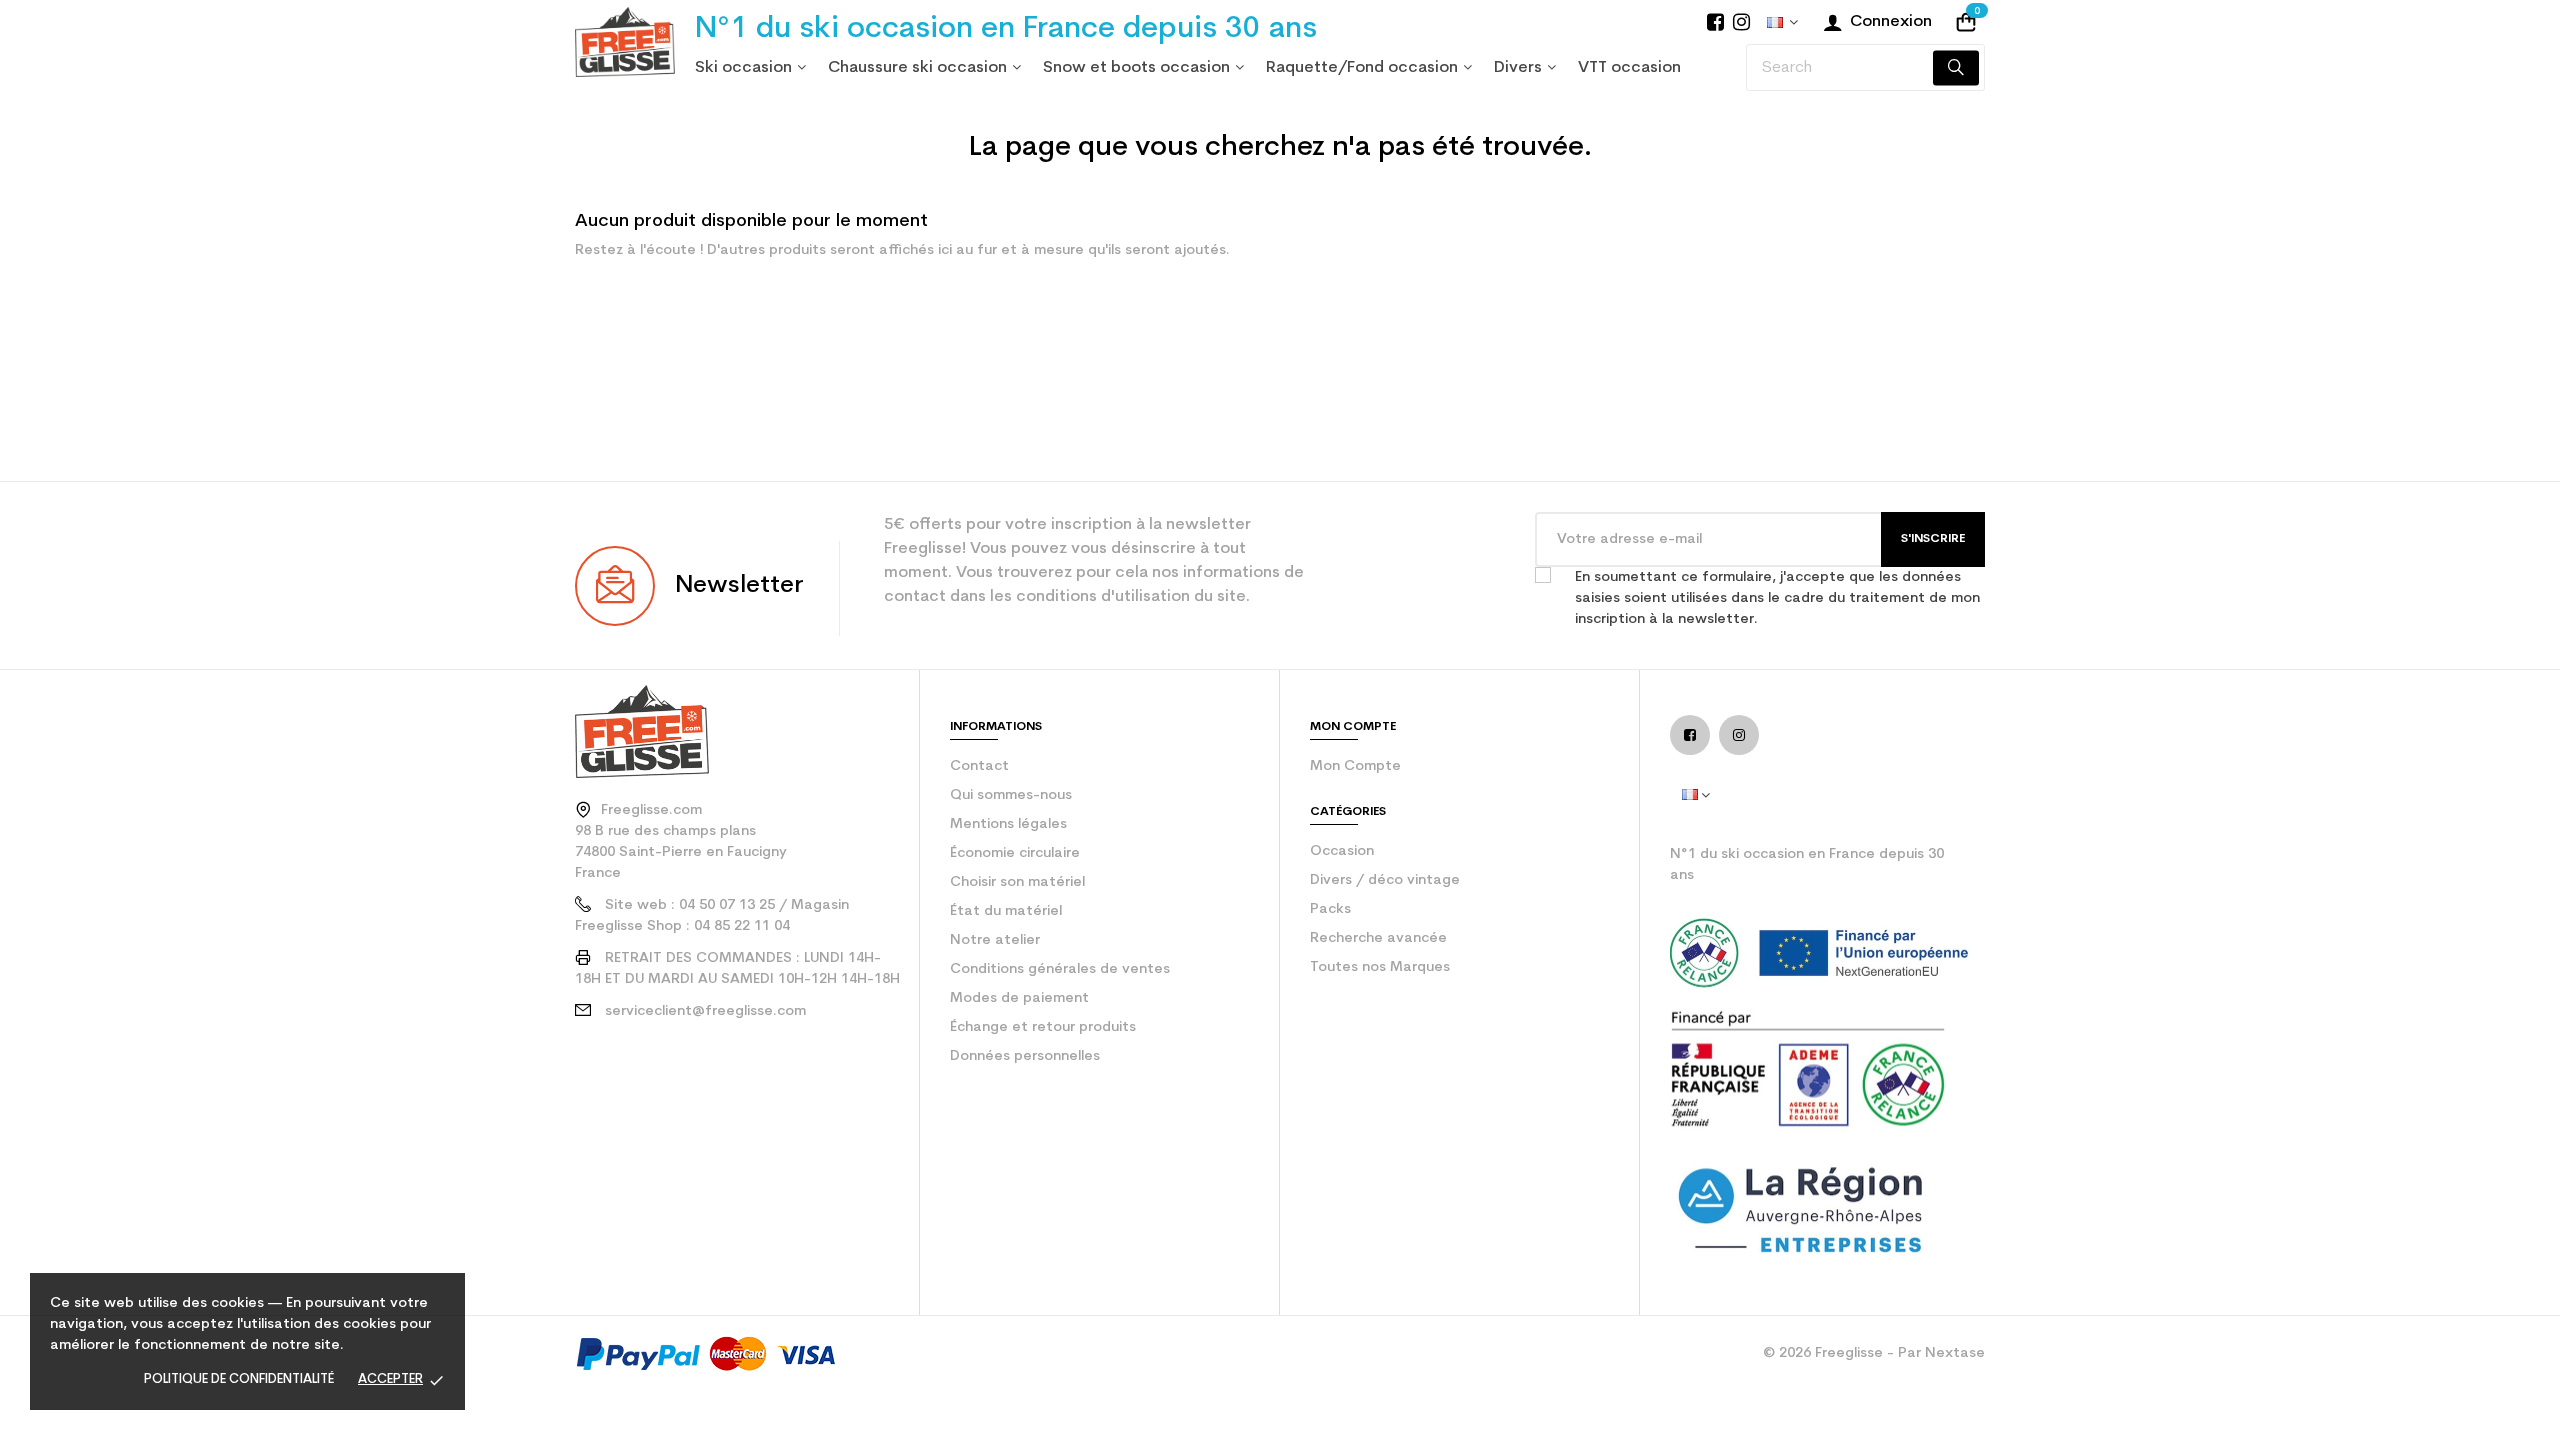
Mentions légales (1008, 824)
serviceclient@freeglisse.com (705, 1011)
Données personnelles (1025, 1056)
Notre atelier (995, 940)
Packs (1330, 909)
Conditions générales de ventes (1060, 969)
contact (979, 766)
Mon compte (1355, 766)
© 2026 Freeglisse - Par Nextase (1874, 1353)
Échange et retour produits (1043, 1027)
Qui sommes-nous (1011, 795)
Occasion (1342, 851)
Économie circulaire (1015, 853)
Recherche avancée (1378, 938)
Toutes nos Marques (1380, 967)
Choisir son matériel (1017, 882)
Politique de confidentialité (239, 1379)
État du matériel (1006, 911)
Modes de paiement (1019, 998)
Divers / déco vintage (1385, 880)
